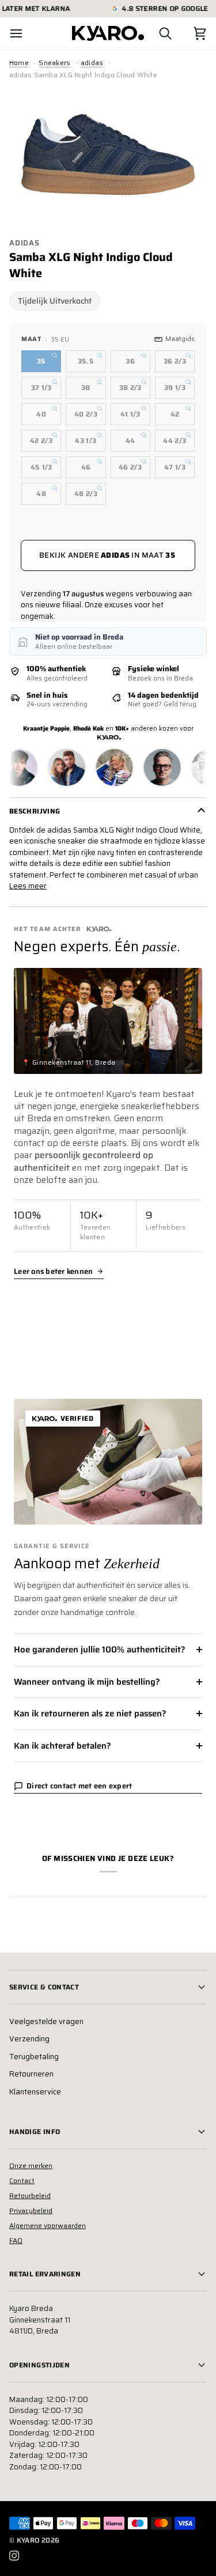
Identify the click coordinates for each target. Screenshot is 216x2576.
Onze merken (31, 2165)
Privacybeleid (31, 2210)
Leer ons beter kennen (53, 1272)
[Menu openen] (26, 33)
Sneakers (54, 63)
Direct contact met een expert (79, 1786)
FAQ (16, 2240)
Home (19, 63)
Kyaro (28, 2540)
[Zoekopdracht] (155, 33)
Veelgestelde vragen (46, 2021)
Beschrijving (35, 811)
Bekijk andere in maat (107, 555)
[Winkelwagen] (190, 33)
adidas (92, 63)
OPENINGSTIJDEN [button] (39, 2365)
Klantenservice (35, 2092)
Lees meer (28, 886)
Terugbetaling (34, 2057)
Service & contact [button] (44, 1987)
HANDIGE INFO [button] (35, 2131)
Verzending (29, 2039)
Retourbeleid (30, 2195)
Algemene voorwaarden (48, 2225)
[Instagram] (14, 2556)
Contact (22, 2180)
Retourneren (31, 2074)
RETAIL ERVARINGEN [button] (45, 2274)
